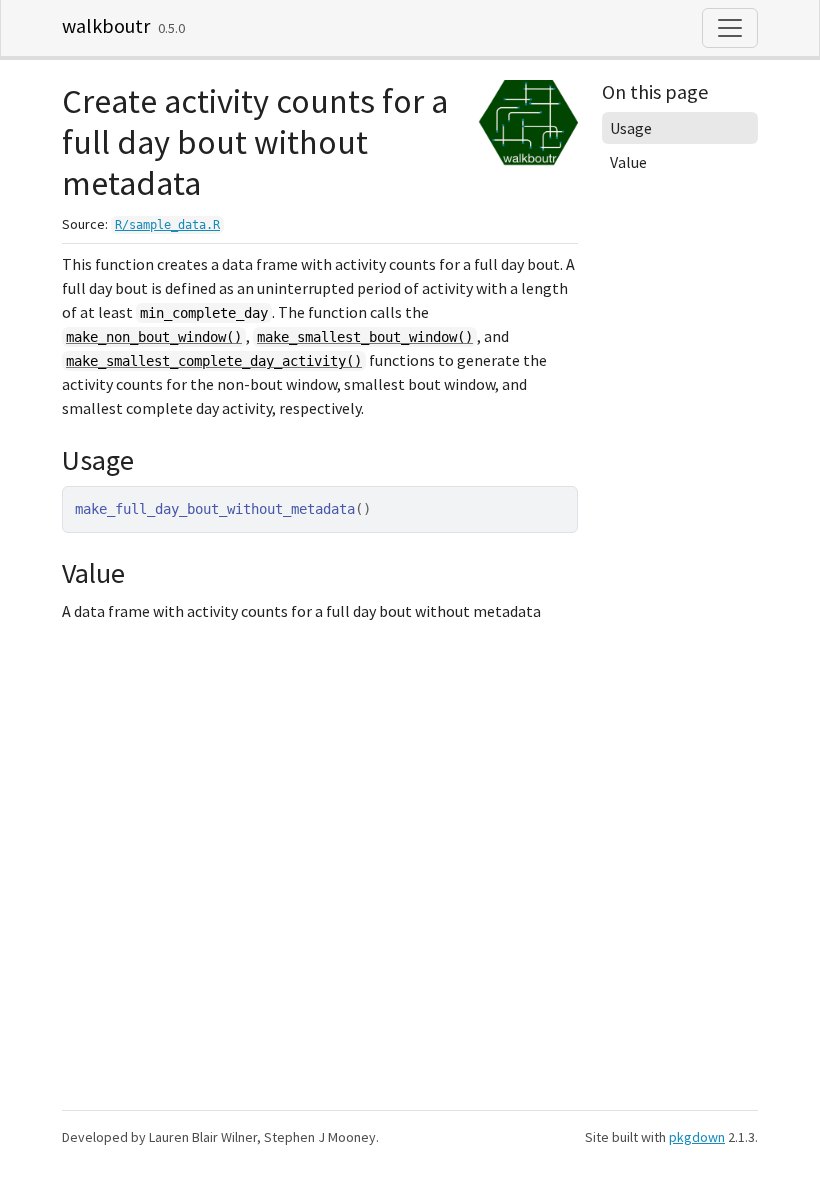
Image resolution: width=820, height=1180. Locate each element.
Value (628, 162)
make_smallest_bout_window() (365, 337)
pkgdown (697, 1137)
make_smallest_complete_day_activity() (214, 361)
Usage (631, 128)
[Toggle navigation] (730, 28)
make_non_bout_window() (154, 337)
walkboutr (106, 25)
